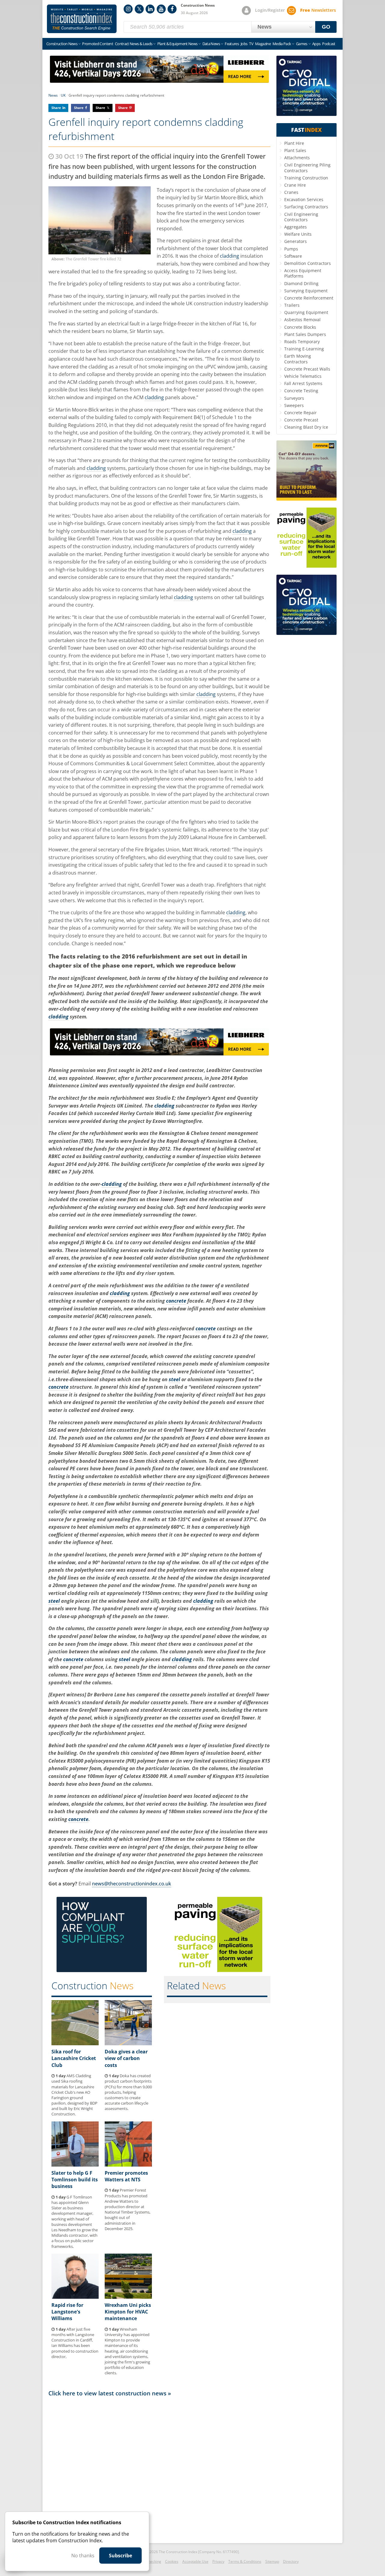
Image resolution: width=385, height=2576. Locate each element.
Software (293, 256)
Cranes (291, 192)
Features (232, 44)
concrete (176, 1301)
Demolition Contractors (308, 263)
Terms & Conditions (245, 2561)
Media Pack (282, 44)
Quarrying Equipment (306, 312)
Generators (296, 241)
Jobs (244, 44)
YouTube (161, 9)
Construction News (62, 44)
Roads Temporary (302, 342)
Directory (291, 2561)
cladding (229, 256)
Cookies (172, 2561)
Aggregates (296, 227)
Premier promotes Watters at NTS (126, 2176)
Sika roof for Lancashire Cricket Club (74, 2058)
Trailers (292, 305)
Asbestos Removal (302, 320)
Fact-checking (150, 2561)
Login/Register (270, 10)
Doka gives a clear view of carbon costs (126, 2058)
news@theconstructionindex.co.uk (132, 1884)
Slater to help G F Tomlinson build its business (75, 2180)
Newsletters (318, 10)
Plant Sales (295, 150)
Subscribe (120, 2556)
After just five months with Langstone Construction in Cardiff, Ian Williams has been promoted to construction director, (75, 2343)
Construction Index (82, 19)
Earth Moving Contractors (298, 359)
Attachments (297, 158)
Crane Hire (295, 185)
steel (174, 1379)
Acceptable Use (195, 2561)
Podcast (329, 44)
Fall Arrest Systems (303, 383)
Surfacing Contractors (306, 207)
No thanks (83, 2556)
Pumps (291, 249)
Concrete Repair (300, 413)
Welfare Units (298, 234)
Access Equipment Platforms (303, 273)
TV (251, 44)
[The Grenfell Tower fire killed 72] (100, 221)
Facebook (172, 9)
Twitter (139, 9)
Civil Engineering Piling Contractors (307, 168)
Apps (316, 44)
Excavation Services (304, 199)
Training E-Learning (304, 349)
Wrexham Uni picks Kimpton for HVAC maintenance (128, 2312)
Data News (211, 44)
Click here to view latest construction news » (110, 2393)
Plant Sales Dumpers (305, 334)
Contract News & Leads (134, 44)
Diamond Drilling (301, 283)
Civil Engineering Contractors (301, 217)
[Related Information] (159, 81)
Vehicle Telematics (303, 376)
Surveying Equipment (306, 291)
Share (56, 108)
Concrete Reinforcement (309, 298)
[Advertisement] (159, 2468)
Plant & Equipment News (177, 44)
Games (302, 44)
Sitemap (272, 2561)
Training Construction (306, 178)
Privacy (218, 2561)
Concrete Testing (301, 391)
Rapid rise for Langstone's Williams (67, 2312)
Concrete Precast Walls (307, 369)
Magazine (263, 44)
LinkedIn (150, 9)
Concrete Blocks (300, 327)
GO (326, 27)
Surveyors (294, 398)
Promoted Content (98, 44)
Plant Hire (294, 143)
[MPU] (102, 1970)
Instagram (128, 9)
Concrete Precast (301, 420)
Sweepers (294, 405)
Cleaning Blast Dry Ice (306, 427)
